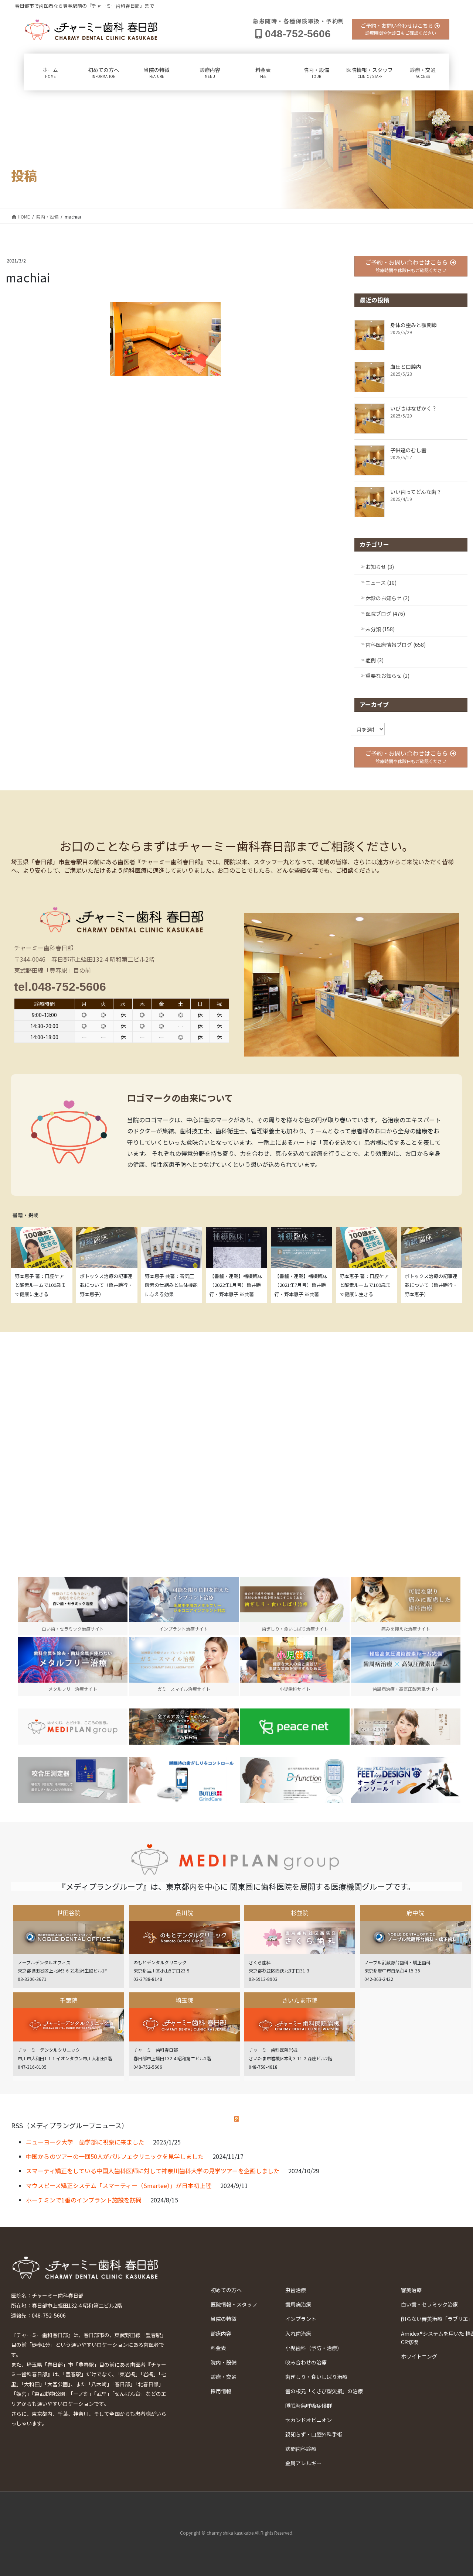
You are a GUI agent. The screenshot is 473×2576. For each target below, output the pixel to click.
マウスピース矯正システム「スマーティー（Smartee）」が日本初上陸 (119, 2185)
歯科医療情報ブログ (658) (396, 645)
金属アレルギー (303, 2463)
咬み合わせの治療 (306, 2362)
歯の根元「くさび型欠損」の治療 (324, 2391)
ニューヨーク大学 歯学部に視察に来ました (85, 2142)
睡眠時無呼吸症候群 (309, 2405)
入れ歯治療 (298, 2333)
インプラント (301, 2319)
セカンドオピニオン (309, 2420)
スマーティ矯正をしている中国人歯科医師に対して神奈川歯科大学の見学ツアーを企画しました (153, 2171)
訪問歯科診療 (301, 2449)
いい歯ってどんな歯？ (416, 492)
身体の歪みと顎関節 (414, 325)
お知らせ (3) (380, 567)
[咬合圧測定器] (73, 1780)
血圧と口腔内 (406, 367)
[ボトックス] (406, 1727)
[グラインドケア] (184, 1780)
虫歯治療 (296, 2290)
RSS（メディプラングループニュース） (70, 2125)
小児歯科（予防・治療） (314, 2348)
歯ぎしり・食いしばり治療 (316, 2377)
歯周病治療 (298, 2304)
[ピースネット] (295, 1727)
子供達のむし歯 (408, 450)
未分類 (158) (380, 629)
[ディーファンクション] (295, 1780)
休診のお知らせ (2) (387, 598)
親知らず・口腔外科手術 (314, 2434)
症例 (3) (375, 660)
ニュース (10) (381, 583)
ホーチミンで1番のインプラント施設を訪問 (84, 2200)
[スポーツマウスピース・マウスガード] (184, 1727)
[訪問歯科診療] (73, 1727)
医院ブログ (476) (385, 614)
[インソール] (406, 1780)
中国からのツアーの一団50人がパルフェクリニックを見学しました (115, 2156)
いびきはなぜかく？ (414, 408)
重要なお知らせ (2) (387, 676)
